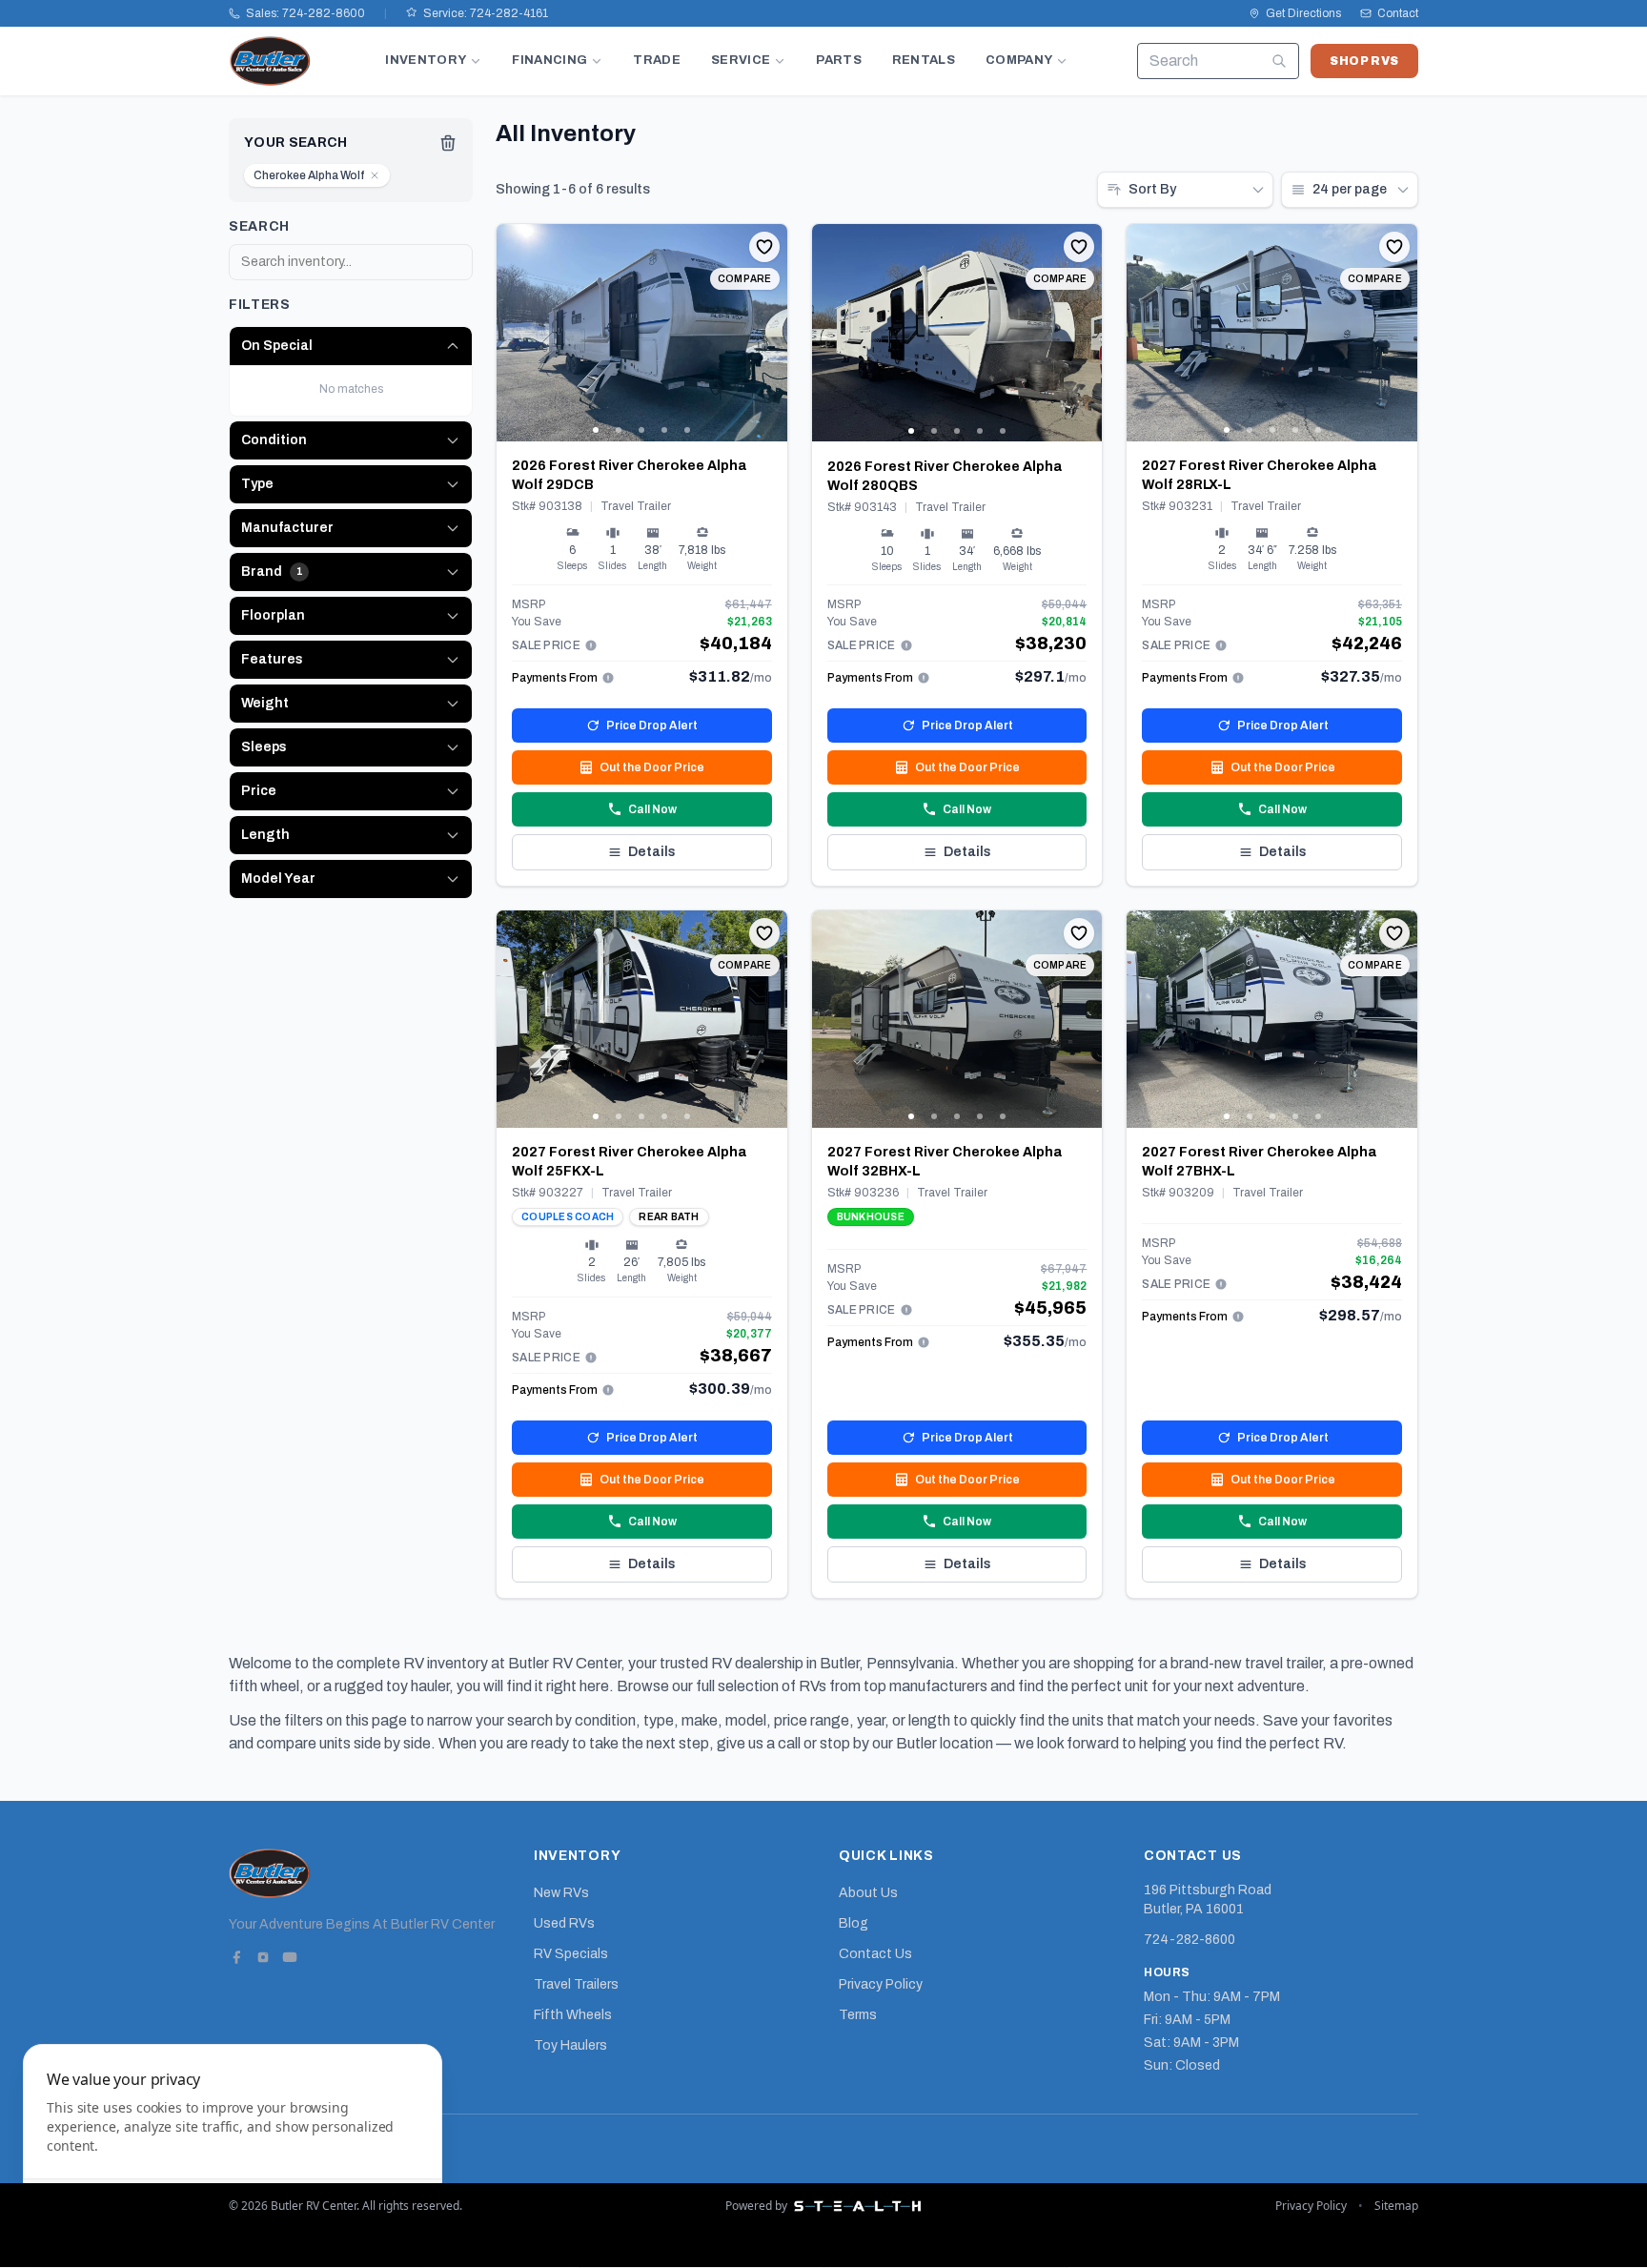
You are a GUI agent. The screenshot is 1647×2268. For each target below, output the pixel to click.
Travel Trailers (576, 1984)
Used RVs (564, 1923)
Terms (858, 2015)
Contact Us (875, 1954)
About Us (868, 1893)
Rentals (924, 60)
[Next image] (772, 333)
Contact (1398, 13)
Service (741, 60)
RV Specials (571, 1954)
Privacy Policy (881, 1984)
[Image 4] (664, 430)
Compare (745, 279)
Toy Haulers (570, 2045)
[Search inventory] (1279, 61)
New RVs (561, 1893)
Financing (549, 60)
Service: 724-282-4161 (486, 13)
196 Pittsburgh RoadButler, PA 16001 (1208, 1900)
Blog (854, 1923)
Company (1019, 60)
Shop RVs (1364, 61)
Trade (657, 60)
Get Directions (1303, 13)
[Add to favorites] (764, 247)
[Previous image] (512, 333)
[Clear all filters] (448, 143)
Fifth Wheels (573, 2015)
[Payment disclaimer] (591, 645)
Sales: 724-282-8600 (305, 13)
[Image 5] (687, 430)
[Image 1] (596, 430)
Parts (839, 60)
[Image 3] (641, 430)
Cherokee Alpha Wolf (309, 175)
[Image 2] (619, 430)
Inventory (426, 60)
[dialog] (233, 2145)
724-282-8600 (1189, 1940)
